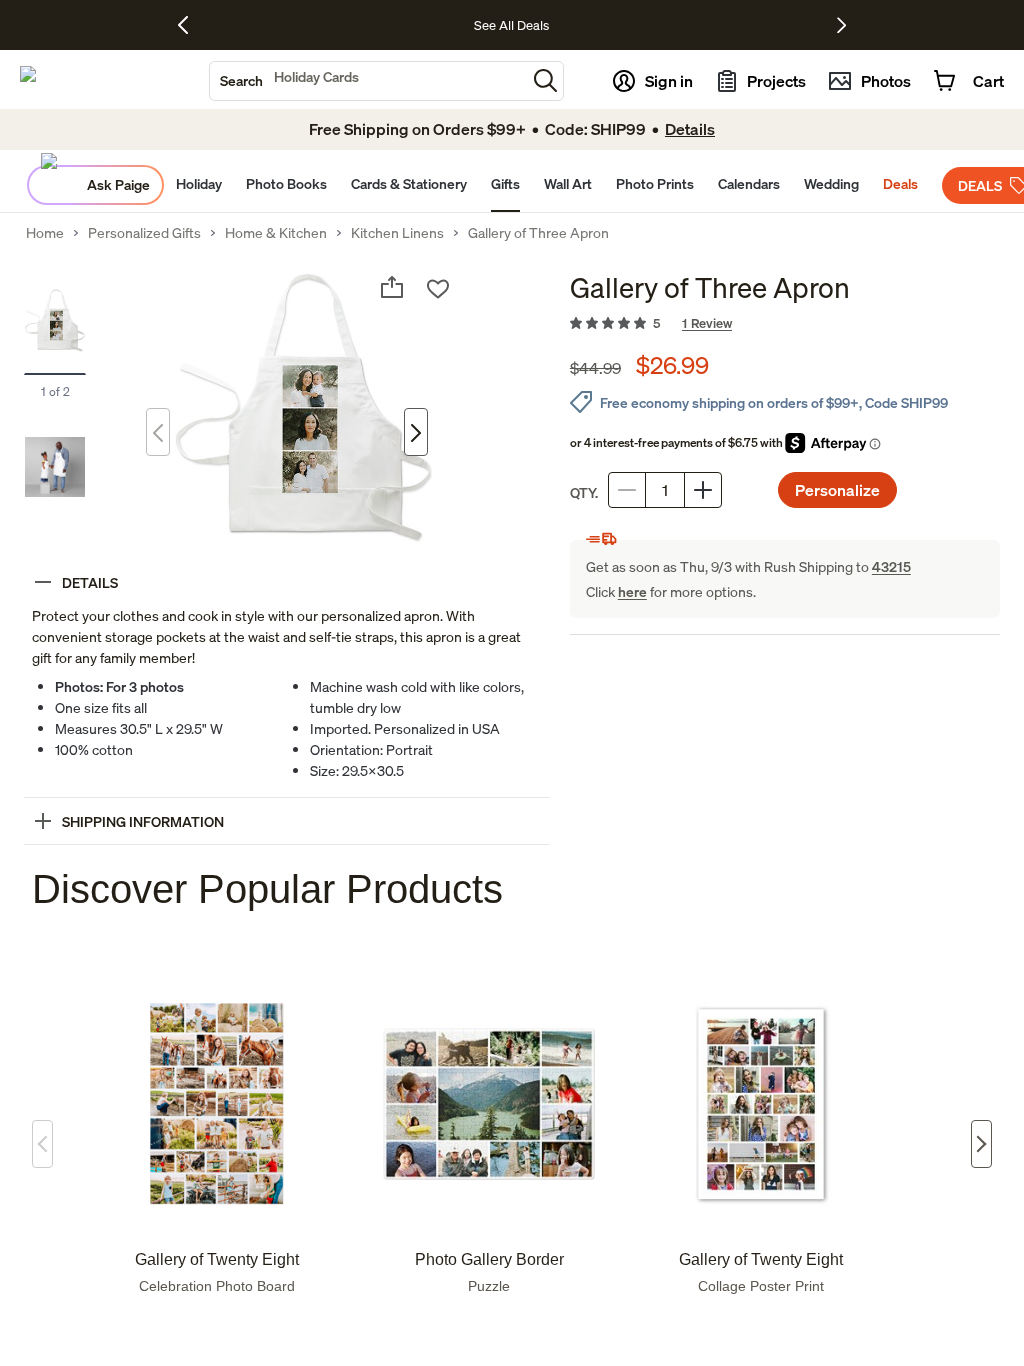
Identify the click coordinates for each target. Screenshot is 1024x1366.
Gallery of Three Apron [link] (538, 233)
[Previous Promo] (190, 25)
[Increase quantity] (703, 490)
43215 (891, 566)
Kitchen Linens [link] (397, 233)
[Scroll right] (981, 1144)
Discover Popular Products (267, 889)
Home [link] (45, 233)
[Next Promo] (841, 25)
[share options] (392, 287)
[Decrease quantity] (627, 490)
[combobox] (368, 81)
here (632, 591)
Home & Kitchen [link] (276, 233)
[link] (785, 324)
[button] (545, 80)
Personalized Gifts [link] (144, 233)
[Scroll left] (42, 1144)
